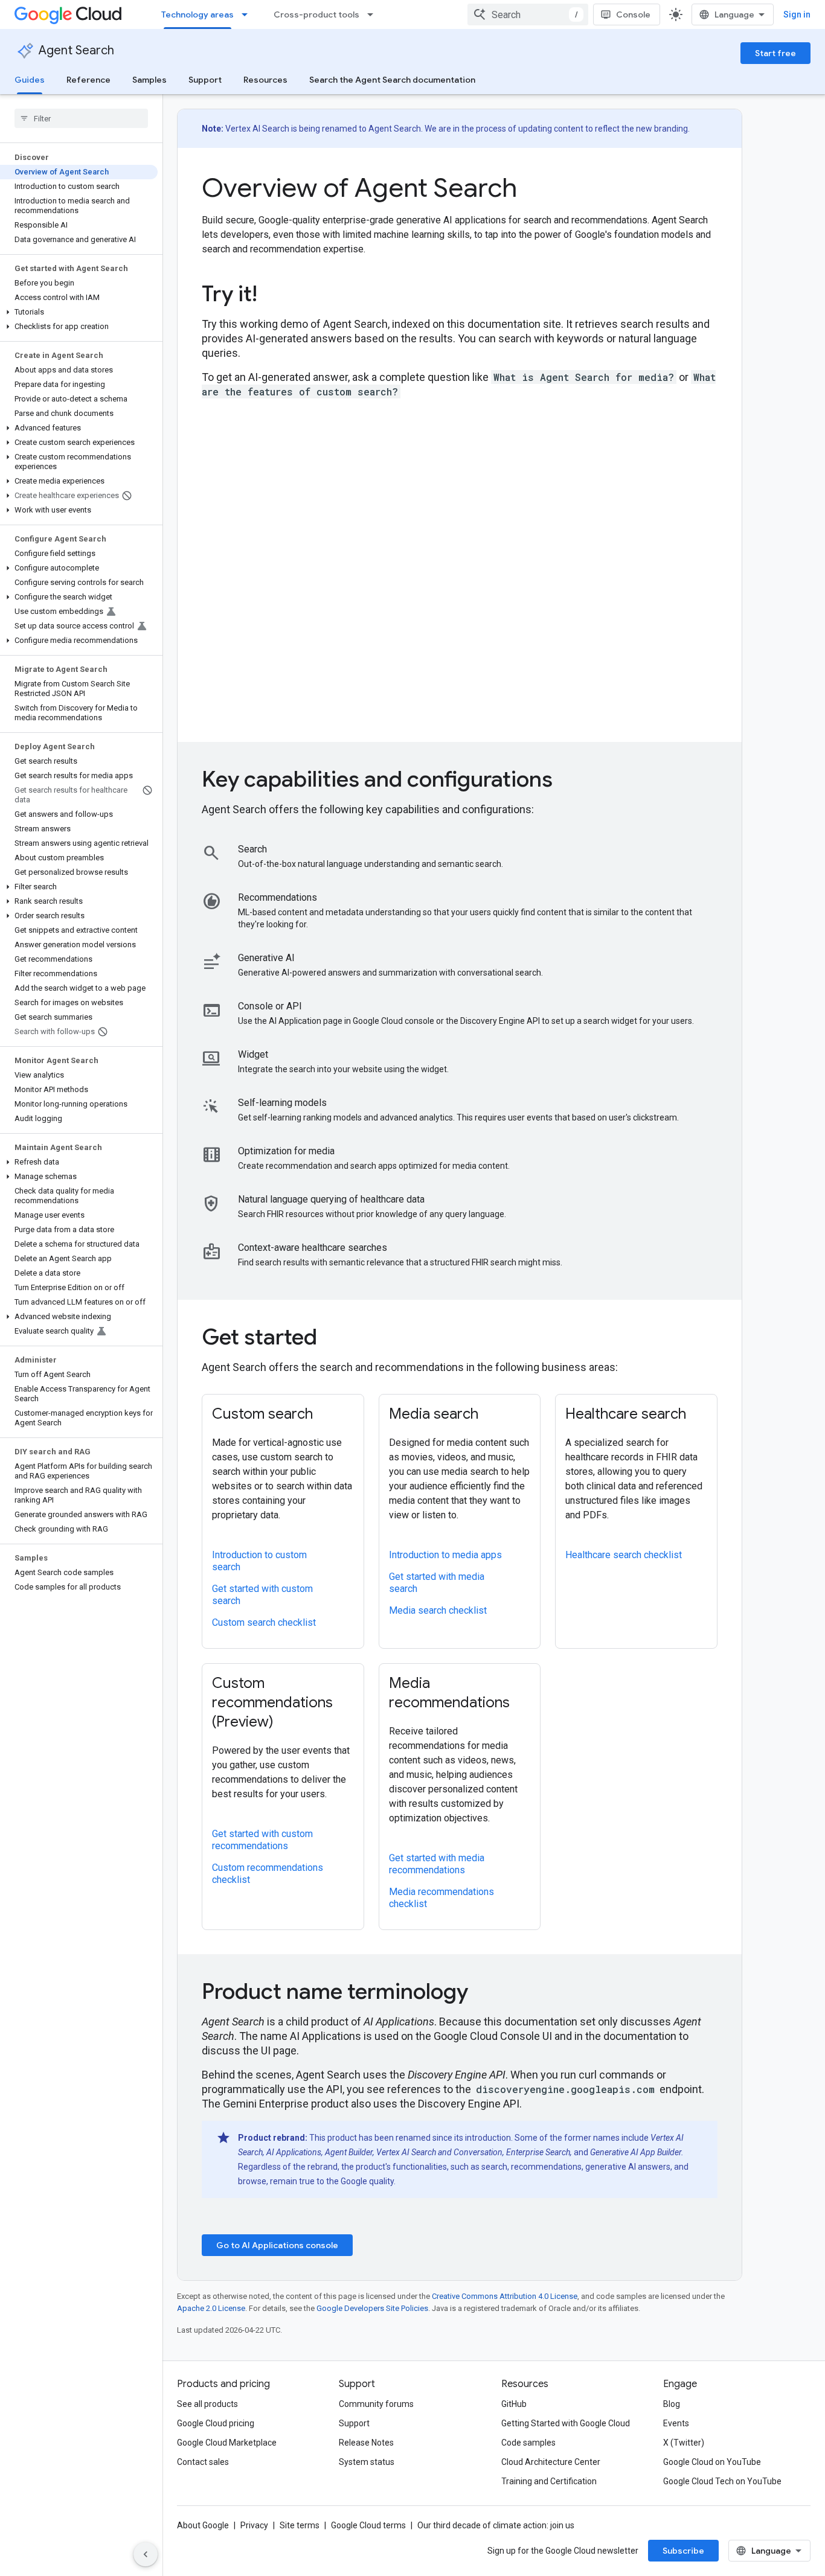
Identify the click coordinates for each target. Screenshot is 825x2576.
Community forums (376, 2404)
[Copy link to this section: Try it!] (274, 296)
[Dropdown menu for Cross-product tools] (374, 14)
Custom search (262, 1414)
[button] (79, 312)
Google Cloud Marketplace (227, 2443)
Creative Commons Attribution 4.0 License (505, 2296)
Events (676, 2423)
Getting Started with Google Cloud (566, 2423)
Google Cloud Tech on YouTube (722, 2481)
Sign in (797, 14)
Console (633, 14)
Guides (30, 80)
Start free (775, 53)
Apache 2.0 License (211, 2308)
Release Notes (366, 2443)
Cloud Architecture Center (551, 2462)
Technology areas (197, 14)
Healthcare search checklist (624, 1555)
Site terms (300, 2525)
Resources (265, 80)
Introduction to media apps (445, 1555)
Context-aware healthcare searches (313, 1248)
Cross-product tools (316, 14)
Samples (149, 80)
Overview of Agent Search (359, 188)
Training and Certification (549, 2481)
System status (367, 2462)
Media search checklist (438, 1610)
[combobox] (528, 14)
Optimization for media (286, 1151)
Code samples (528, 2443)
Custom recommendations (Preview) (272, 1702)
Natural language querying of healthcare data (331, 1199)
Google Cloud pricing (216, 2423)
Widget (253, 1054)
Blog (672, 2404)
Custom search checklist (264, 1622)
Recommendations (278, 897)
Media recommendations (449, 1693)
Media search (434, 1414)
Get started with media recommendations (437, 1864)
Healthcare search (626, 1414)
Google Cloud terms (368, 2525)
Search (252, 849)
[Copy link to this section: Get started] (334, 1339)
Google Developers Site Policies (372, 2308)
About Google (203, 2525)
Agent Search (76, 50)
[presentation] (460, 294)
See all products (207, 2404)
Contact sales (203, 2462)
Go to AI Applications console (277, 2245)
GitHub (514, 2404)
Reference (88, 80)
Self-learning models (282, 1103)
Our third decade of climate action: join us (496, 2525)
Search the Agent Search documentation (392, 80)
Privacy (254, 2525)
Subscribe (683, 2551)
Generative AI (266, 958)
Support (205, 80)
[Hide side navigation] (146, 2554)
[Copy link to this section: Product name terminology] (485, 1993)
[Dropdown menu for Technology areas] (248, 14)
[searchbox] (81, 118)
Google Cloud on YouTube (712, 2462)
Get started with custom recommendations (262, 1840)
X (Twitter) (684, 2443)
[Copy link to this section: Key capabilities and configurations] (570, 781)
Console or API (270, 1006)
